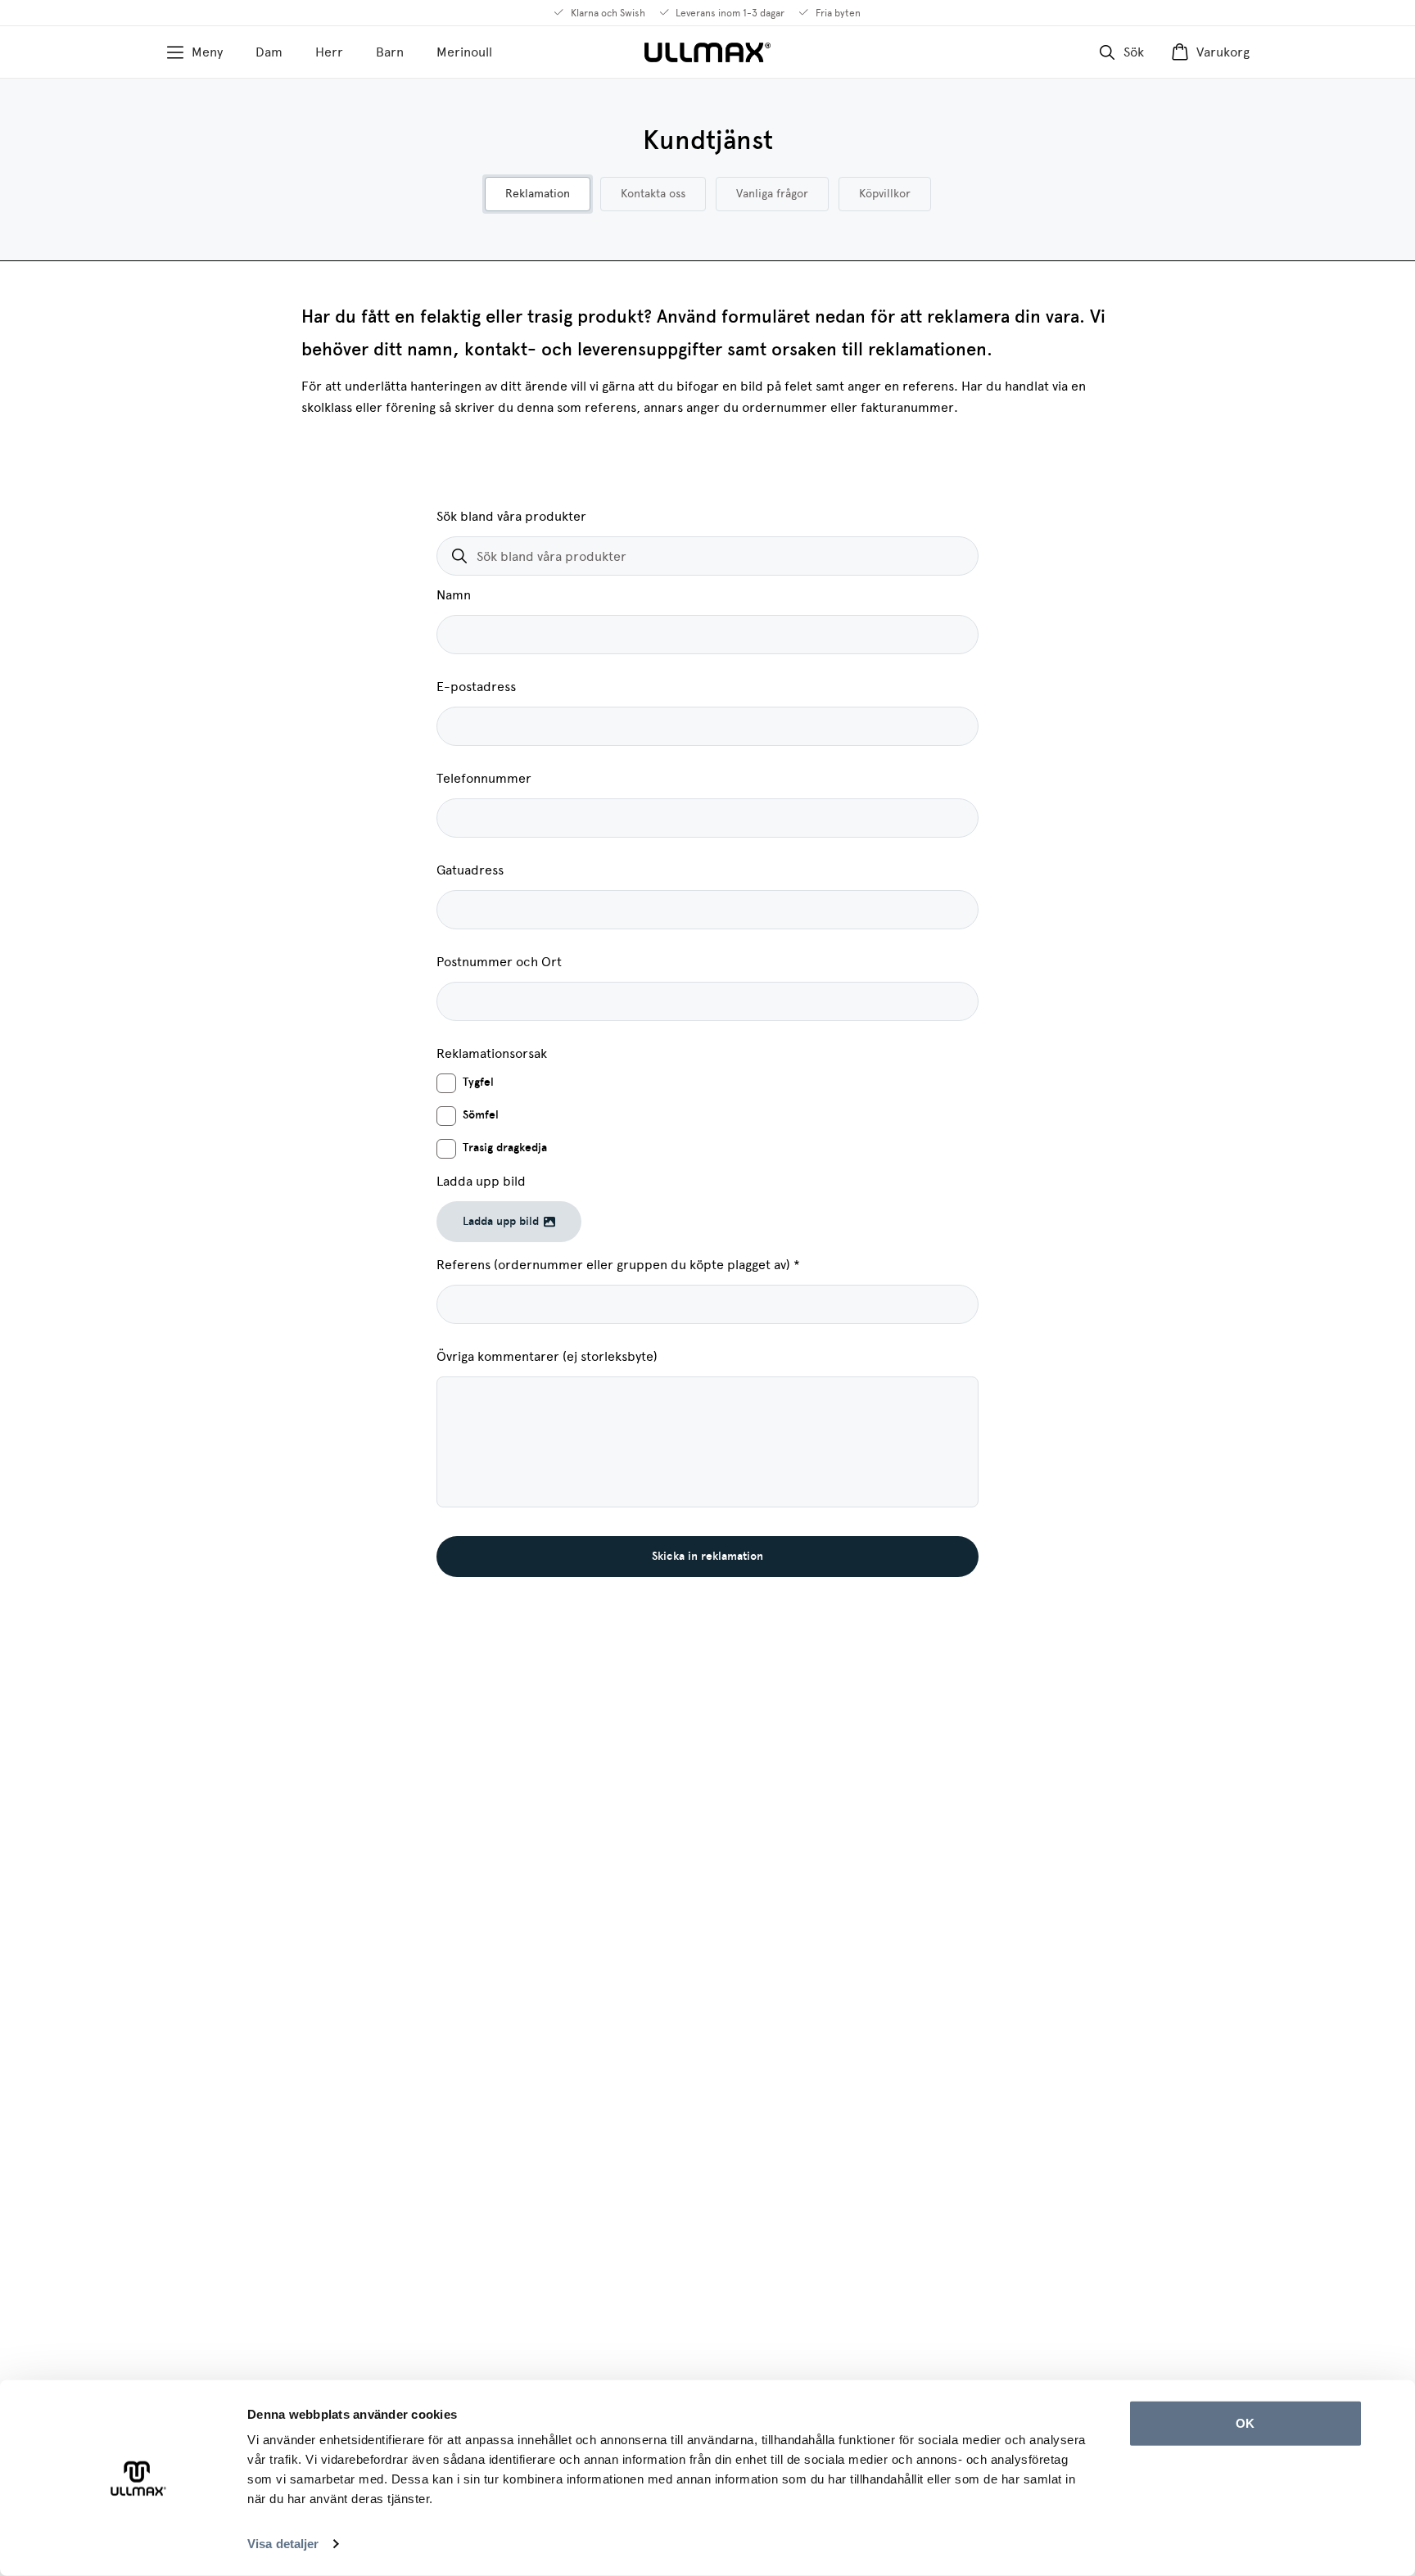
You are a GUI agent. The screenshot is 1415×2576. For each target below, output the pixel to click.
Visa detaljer (283, 2544)
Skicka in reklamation (707, 1556)
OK (1245, 2423)
